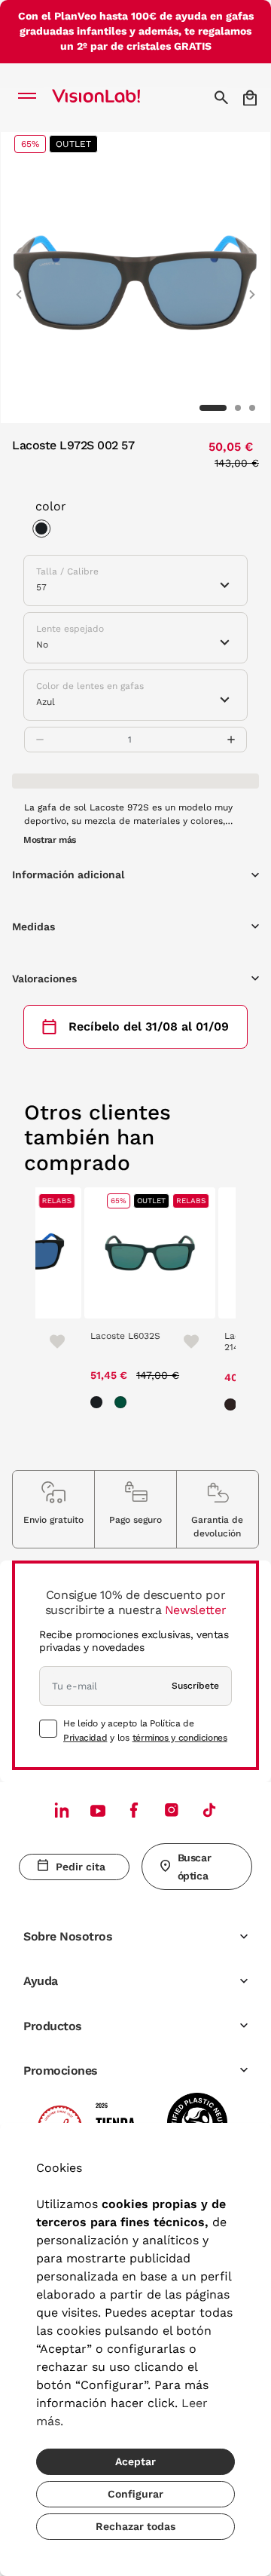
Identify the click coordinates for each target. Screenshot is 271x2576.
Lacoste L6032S (121, 1336)
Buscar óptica (194, 1867)
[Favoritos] (46, 1340)
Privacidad (85, 1738)
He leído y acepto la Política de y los (145, 1730)
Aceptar (135, 2461)
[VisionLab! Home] (116, 97)
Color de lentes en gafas (90, 686)
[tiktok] (209, 1810)
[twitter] (98, 1810)
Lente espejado (70, 629)
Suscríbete (195, 1686)
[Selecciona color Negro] (45, 531)
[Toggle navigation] (31, 97)
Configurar (135, 2494)
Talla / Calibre (67, 571)
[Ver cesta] (251, 98)
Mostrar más (50, 840)
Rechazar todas (135, 2526)
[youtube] (172, 1810)
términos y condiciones (180, 1738)
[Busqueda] (223, 97)
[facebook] (134, 1810)
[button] (19, 288)
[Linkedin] (62, 1810)
